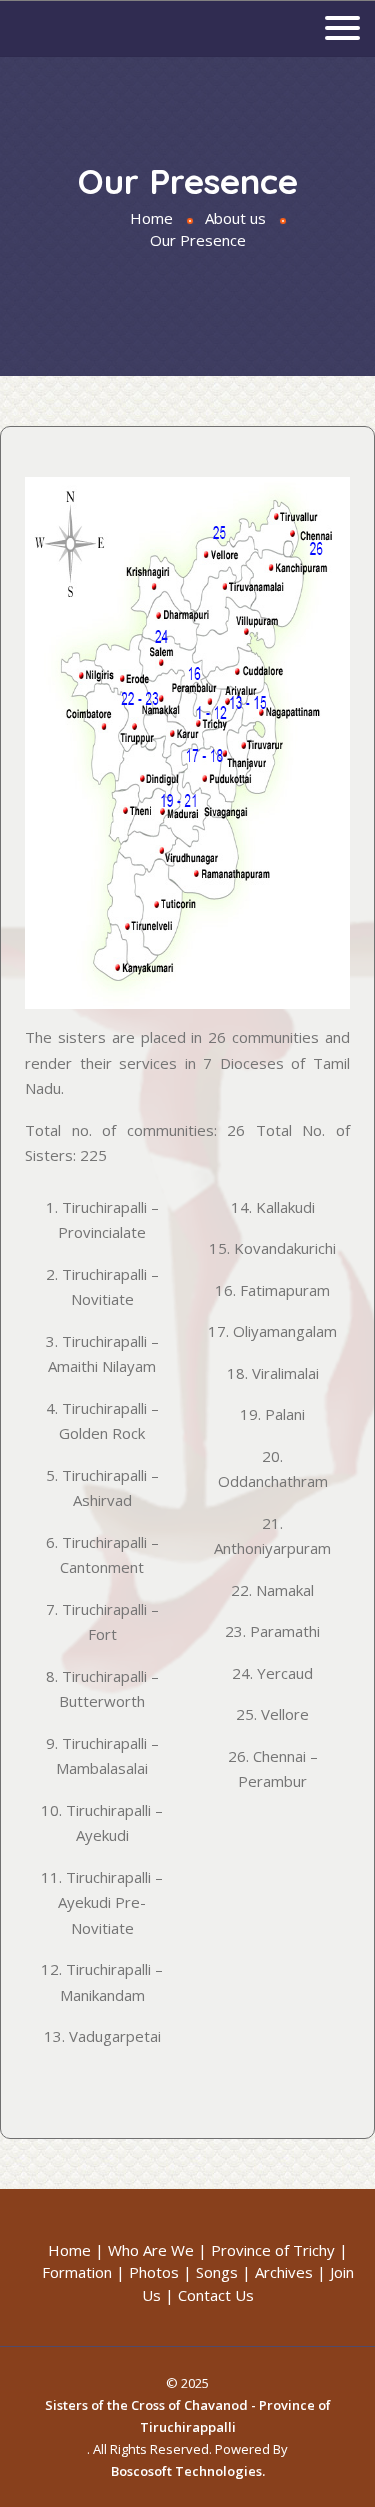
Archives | (290, 2272)
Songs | (223, 2272)
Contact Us (216, 2295)
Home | (76, 2250)
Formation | (83, 2272)
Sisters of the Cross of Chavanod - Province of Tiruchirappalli (188, 2416)
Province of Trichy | (279, 2250)
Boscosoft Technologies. (188, 2471)
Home (151, 218)
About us (235, 218)
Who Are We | (157, 2250)
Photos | (160, 2272)
